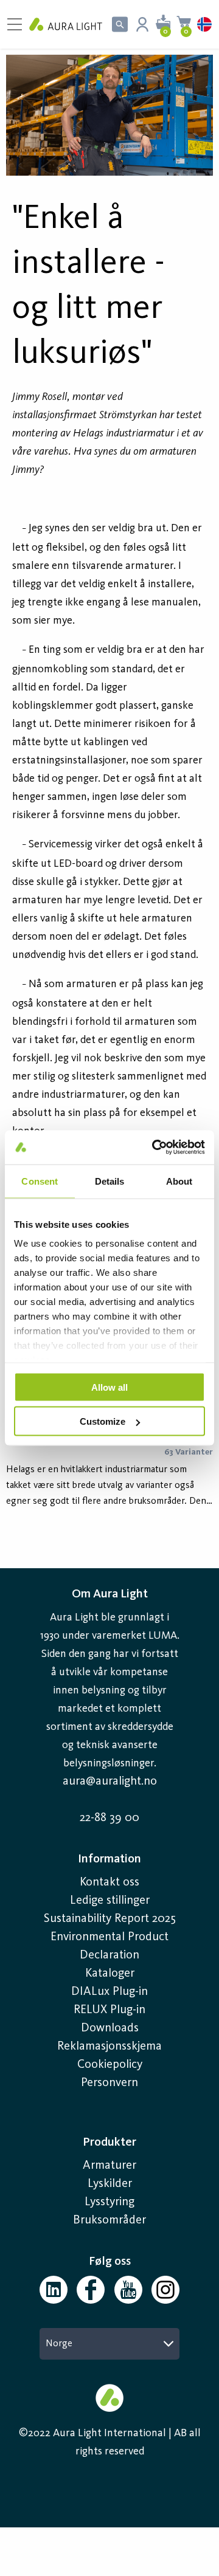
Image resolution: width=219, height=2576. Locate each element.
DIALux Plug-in (109, 1992)
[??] (109, 115)
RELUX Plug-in (109, 2010)
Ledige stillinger (110, 1901)
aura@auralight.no (110, 1782)
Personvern (109, 2083)
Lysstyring (109, 2202)
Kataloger (110, 1974)
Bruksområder (109, 2220)
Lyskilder (110, 2184)
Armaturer (109, 2166)
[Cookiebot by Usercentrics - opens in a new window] (155, 1148)
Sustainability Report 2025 (110, 1919)
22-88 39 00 (109, 1818)
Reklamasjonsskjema (109, 2047)
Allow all (109, 1387)
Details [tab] (110, 1181)
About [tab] (179, 1181)
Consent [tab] (40, 1181)
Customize (103, 1421)
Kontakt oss (109, 1882)
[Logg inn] (142, 24)
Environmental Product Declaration (109, 1946)
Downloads (110, 2028)
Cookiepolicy (110, 2065)
